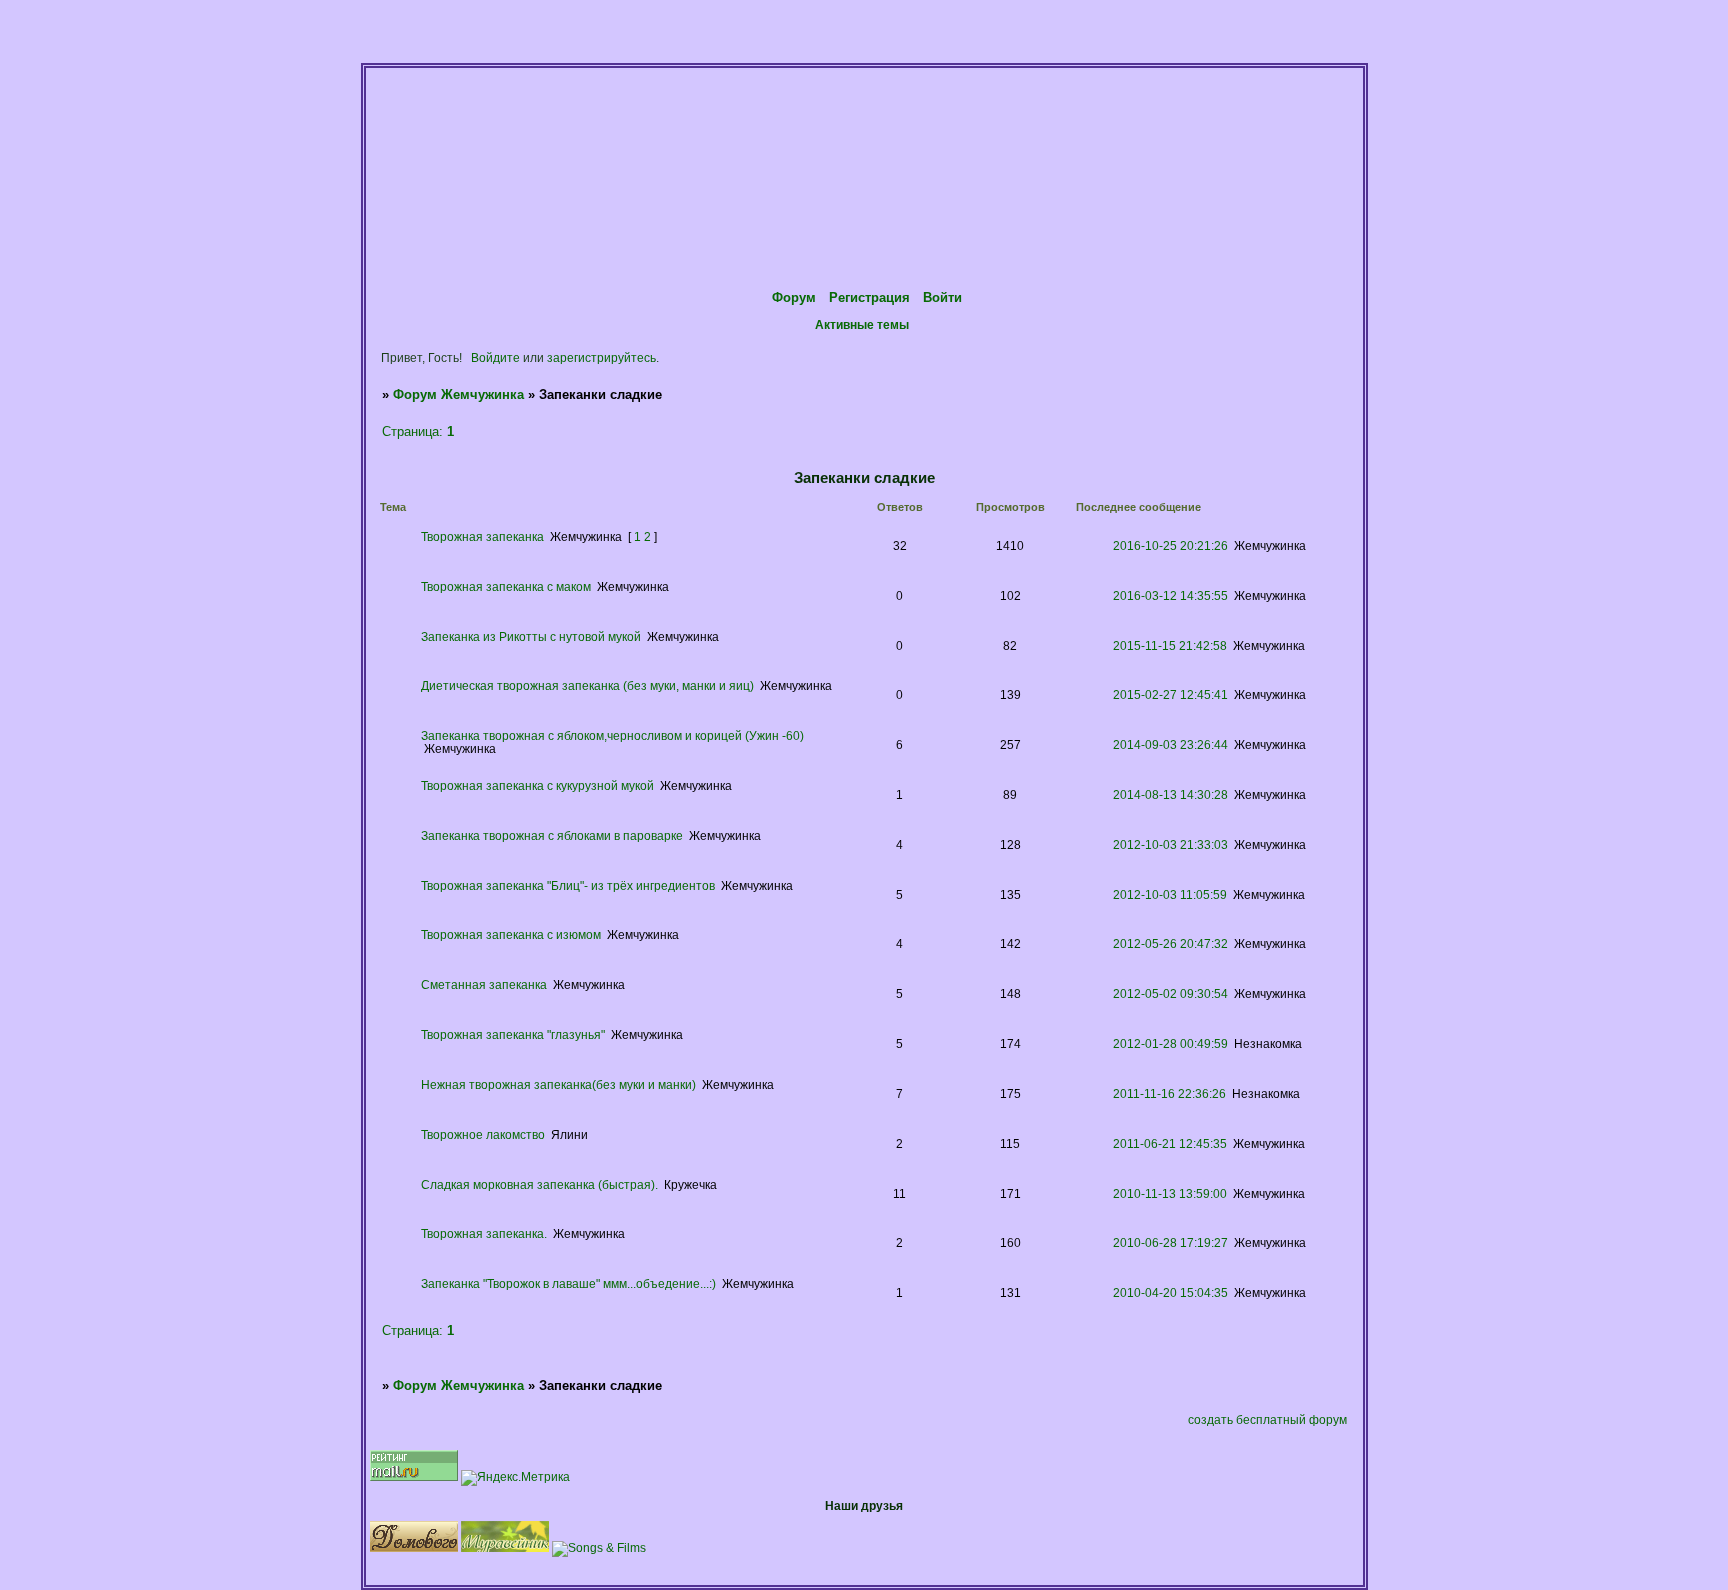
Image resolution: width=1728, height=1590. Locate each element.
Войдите (495, 357)
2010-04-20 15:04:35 (1170, 1292)
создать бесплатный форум (1267, 1419)
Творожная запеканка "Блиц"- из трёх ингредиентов (568, 885)
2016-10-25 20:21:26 (1170, 545)
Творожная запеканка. (484, 1233)
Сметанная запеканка (484, 984)
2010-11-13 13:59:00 (1170, 1193)
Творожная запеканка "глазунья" (513, 1034)
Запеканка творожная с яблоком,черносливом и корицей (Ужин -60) (612, 735)
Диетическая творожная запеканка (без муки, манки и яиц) (587, 685)
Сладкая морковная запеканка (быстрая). (539, 1184)
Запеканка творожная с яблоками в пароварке (552, 835)
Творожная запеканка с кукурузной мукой (537, 785)
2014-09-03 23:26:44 (1170, 744)
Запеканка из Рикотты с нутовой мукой (531, 636)
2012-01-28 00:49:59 (1170, 1043)
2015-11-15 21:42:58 (1170, 645)
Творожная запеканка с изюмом (511, 934)
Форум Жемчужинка (458, 394)
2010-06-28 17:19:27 (1170, 1242)
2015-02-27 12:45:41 (1170, 694)
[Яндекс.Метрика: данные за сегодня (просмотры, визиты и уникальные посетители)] (515, 1478)
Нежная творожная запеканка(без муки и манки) (558, 1084)
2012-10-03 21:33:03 (1170, 844)
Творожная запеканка (482, 536)
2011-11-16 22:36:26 (1169, 1093)
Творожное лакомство (483, 1134)
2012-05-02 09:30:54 (1170, 993)
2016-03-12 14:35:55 (1170, 595)
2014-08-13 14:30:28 (1170, 794)
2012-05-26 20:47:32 (1170, 943)
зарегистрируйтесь (601, 357)
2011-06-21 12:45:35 (1170, 1143)
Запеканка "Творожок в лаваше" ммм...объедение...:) (568, 1283)
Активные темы (862, 324)
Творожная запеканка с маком (506, 586)
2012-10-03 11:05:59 (1170, 894)
